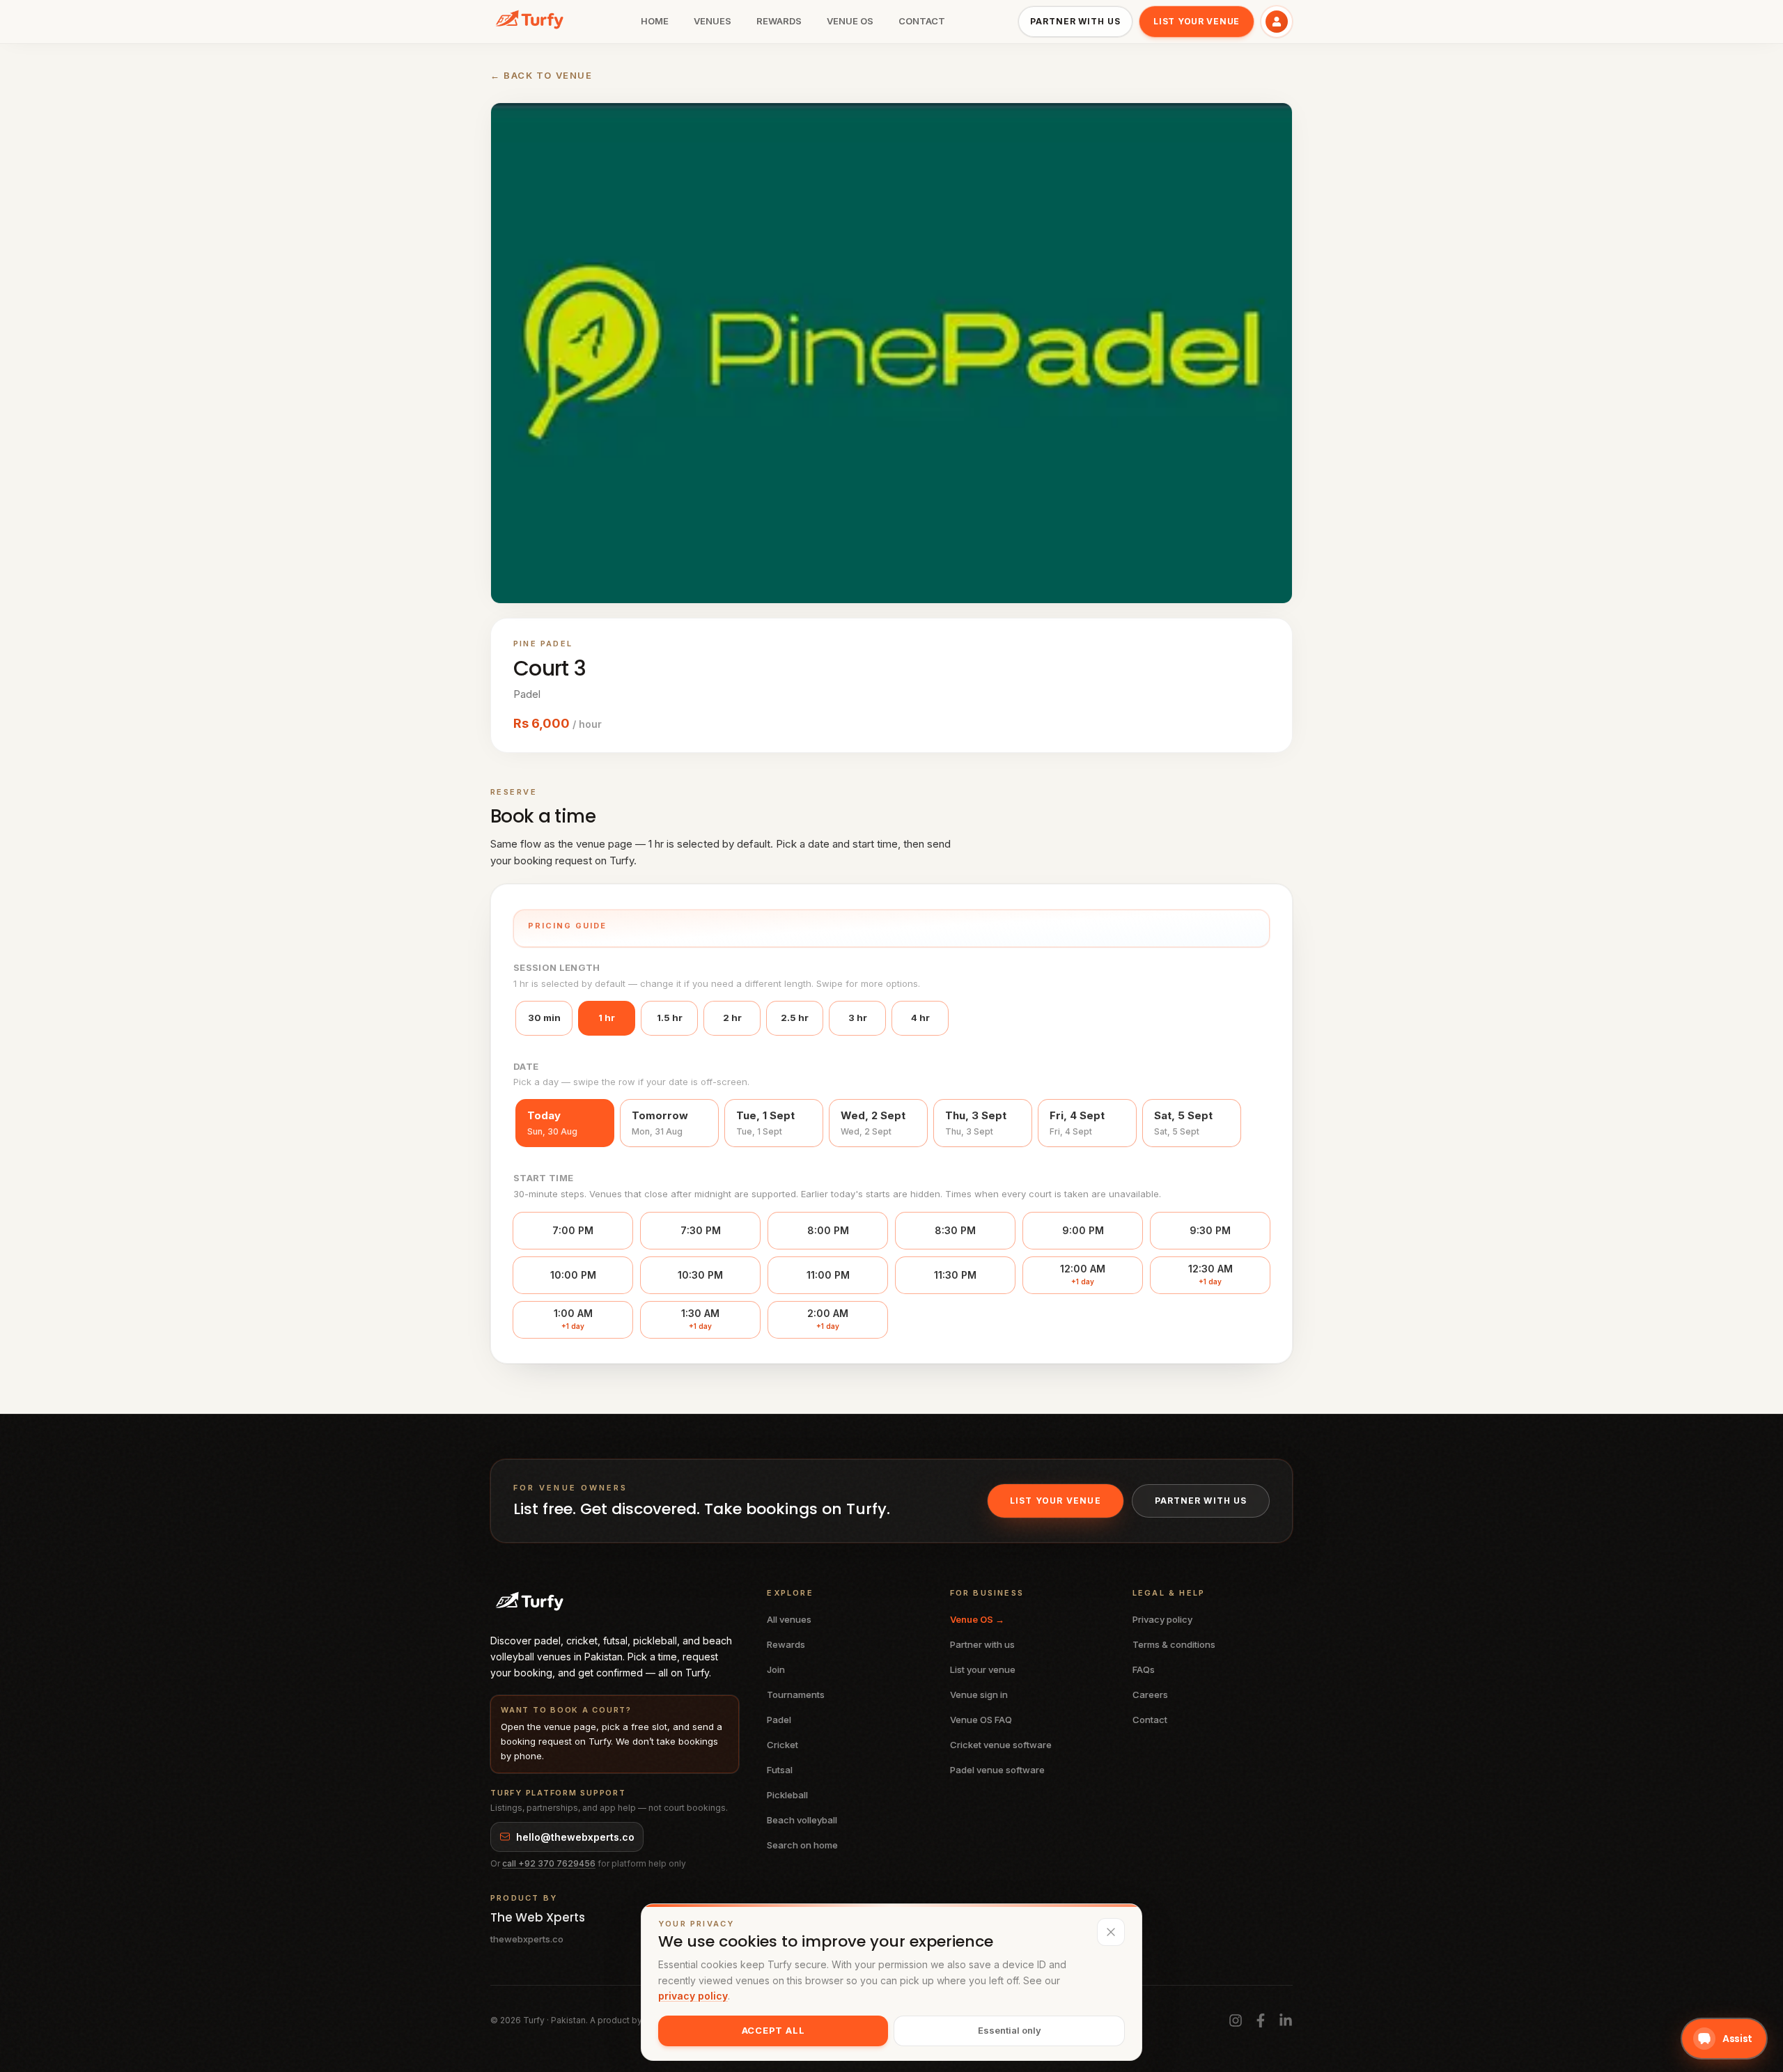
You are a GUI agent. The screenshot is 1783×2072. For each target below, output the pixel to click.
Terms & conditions (1174, 1644)
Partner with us (1075, 21)
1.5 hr (670, 1018)
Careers (1150, 1695)
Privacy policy (1162, 1619)
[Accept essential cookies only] (1111, 1932)
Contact (922, 21)
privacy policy (693, 1996)
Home (655, 21)
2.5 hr (795, 1018)
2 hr (732, 1018)
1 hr (607, 1018)
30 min (544, 1018)
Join (776, 1669)
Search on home (802, 1845)
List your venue (1197, 21)
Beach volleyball (802, 1820)
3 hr (858, 1018)
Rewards (779, 21)
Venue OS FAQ (981, 1720)
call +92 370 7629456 (549, 1863)
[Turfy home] (529, 22)
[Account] (1277, 22)
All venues (789, 1619)
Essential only (1010, 2030)
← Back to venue (541, 75)
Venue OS (850, 21)
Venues (713, 21)
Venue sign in (979, 1695)
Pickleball (787, 1795)
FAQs (1144, 1669)
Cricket (783, 1745)
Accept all (773, 2030)
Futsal (780, 1770)
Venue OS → (977, 1619)
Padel (779, 1720)
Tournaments (796, 1695)
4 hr (920, 1018)
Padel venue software (997, 1770)
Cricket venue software (1001, 1745)
